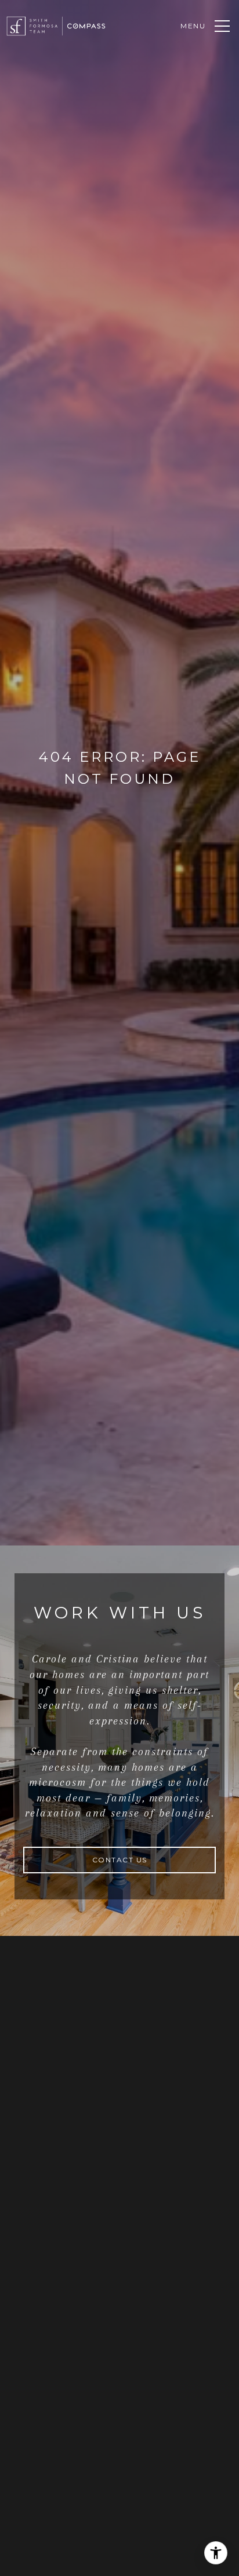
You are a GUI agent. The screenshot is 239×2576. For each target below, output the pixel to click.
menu (193, 26)
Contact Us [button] (120, 1860)
